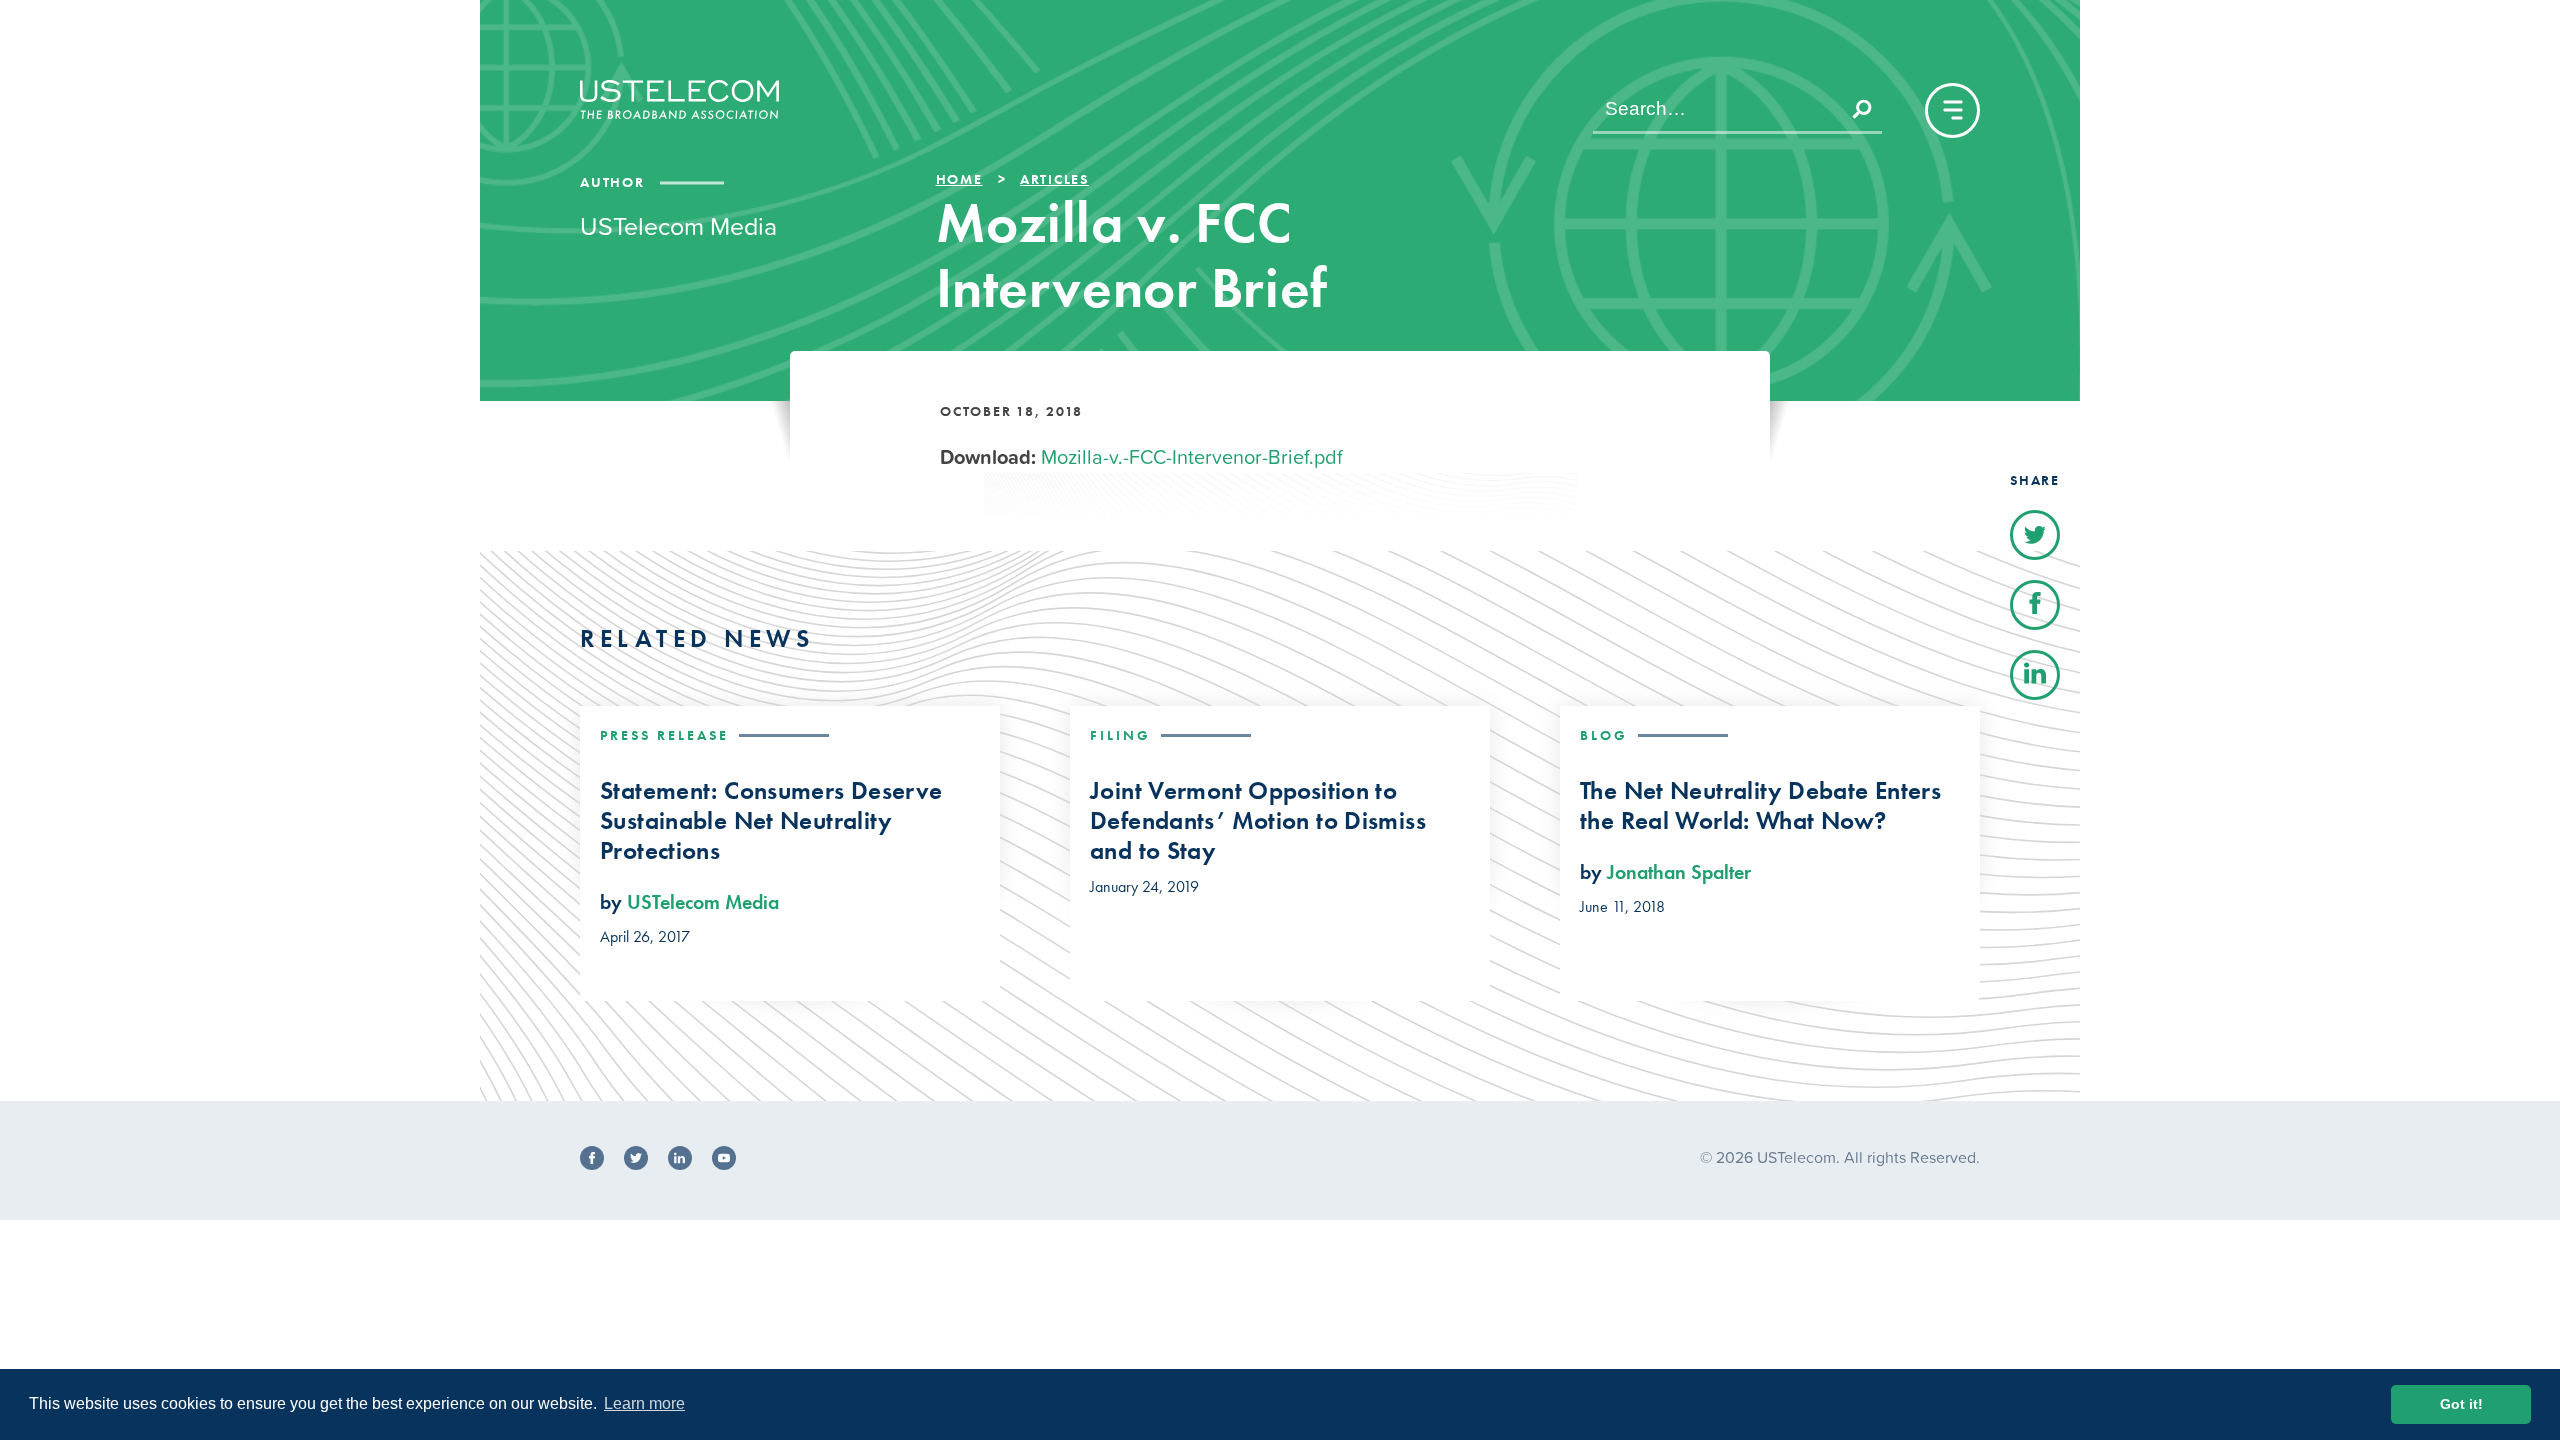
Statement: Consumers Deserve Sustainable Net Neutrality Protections (771, 821)
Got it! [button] (2461, 1404)
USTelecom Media (703, 902)
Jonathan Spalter (1679, 872)
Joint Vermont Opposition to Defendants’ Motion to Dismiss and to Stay (1258, 821)
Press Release (664, 735)
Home (959, 179)
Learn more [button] (644, 1403)
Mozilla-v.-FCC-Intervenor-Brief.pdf (1192, 457)
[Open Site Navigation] (1952, 110)
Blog (1604, 735)
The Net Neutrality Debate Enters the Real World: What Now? (1760, 806)
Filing (1120, 735)
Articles (1054, 179)
